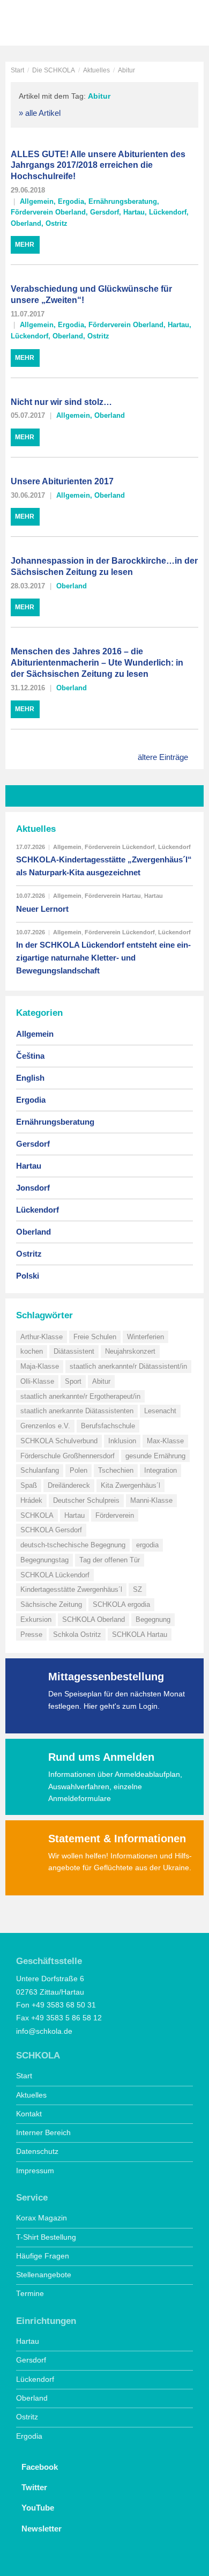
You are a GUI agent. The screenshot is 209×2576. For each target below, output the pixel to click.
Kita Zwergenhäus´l (130, 1485)
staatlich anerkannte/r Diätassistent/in (128, 1366)
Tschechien (116, 1470)
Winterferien (145, 1337)
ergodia (147, 1545)
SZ (137, 1589)
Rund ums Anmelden (101, 1757)
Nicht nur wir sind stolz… (61, 402)
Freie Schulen (95, 1337)
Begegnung (153, 1619)
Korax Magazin (42, 2218)
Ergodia (71, 201)
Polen (79, 1470)
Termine (30, 2294)
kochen (32, 1351)
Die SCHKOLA (54, 70)
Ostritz (57, 223)
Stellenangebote (44, 2275)
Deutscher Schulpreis (86, 1500)
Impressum (35, 2171)
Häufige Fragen (43, 2256)
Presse (31, 1634)
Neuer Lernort (42, 909)
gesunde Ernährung (155, 1456)
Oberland (26, 223)
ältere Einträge (163, 757)
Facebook (40, 2467)
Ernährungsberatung (123, 201)
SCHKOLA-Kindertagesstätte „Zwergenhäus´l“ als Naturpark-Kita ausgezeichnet (104, 866)
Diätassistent (74, 1351)
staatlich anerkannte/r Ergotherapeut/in (80, 1396)
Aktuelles (96, 70)
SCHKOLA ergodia (121, 1604)
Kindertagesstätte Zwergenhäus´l (71, 1589)
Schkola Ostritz (77, 1634)
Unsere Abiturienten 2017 (62, 481)
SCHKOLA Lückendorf (55, 1575)
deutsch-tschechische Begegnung (73, 1545)
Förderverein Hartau (113, 896)
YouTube (38, 2508)
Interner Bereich (43, 2133)
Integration (161, 1470)
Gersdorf (104, 212)
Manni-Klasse (151, 1500)
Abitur (101, 1381)
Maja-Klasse (40, 1366)
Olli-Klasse (37, 1381)
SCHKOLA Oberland (94, 1619)
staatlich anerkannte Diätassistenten (77, 1411)
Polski (28, 1276)
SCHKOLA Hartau (140, 1634)
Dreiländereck (69, 1485)
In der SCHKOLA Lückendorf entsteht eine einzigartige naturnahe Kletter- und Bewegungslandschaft (103, 958)
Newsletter (42, 2529)
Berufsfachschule (108, 1426)
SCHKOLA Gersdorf (51, 1530)
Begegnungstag (44, 1560)
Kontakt (29, 2114)
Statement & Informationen (117, 1839)
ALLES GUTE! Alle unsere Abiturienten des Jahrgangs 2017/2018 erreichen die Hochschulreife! (98, 165)
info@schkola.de (44, 2031)
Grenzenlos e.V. (45, 1426)
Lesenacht (160, 1411)
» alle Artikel (40, 113)
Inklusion (122, 1441)
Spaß (29, 1485)
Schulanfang (40, 1470)
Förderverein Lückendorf (120, 847)
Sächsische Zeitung (51, 1604)
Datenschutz (37, 2151)
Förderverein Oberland (48, 212)
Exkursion (36, 1619)
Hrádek (31, 1500)
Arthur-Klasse (42, 1337)
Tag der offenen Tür (110, 1560)
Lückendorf (168, 212)
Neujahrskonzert (130, 1351)
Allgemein (37, 201)
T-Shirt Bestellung (46, 2237)
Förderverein (115, 1515)
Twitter (34, 2487)
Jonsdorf (33, 1188)
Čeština (30, 1056)
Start (17, 70)
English (30, 1078)
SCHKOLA (46, 24)
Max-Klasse (165, 1441)
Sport (73, 1381)
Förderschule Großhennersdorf (68, 1456)
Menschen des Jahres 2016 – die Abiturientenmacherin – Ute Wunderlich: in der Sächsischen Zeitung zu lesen (97, 663)
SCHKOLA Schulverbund (59, 1441)
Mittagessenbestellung (106, 1677)
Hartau (134, 212)
